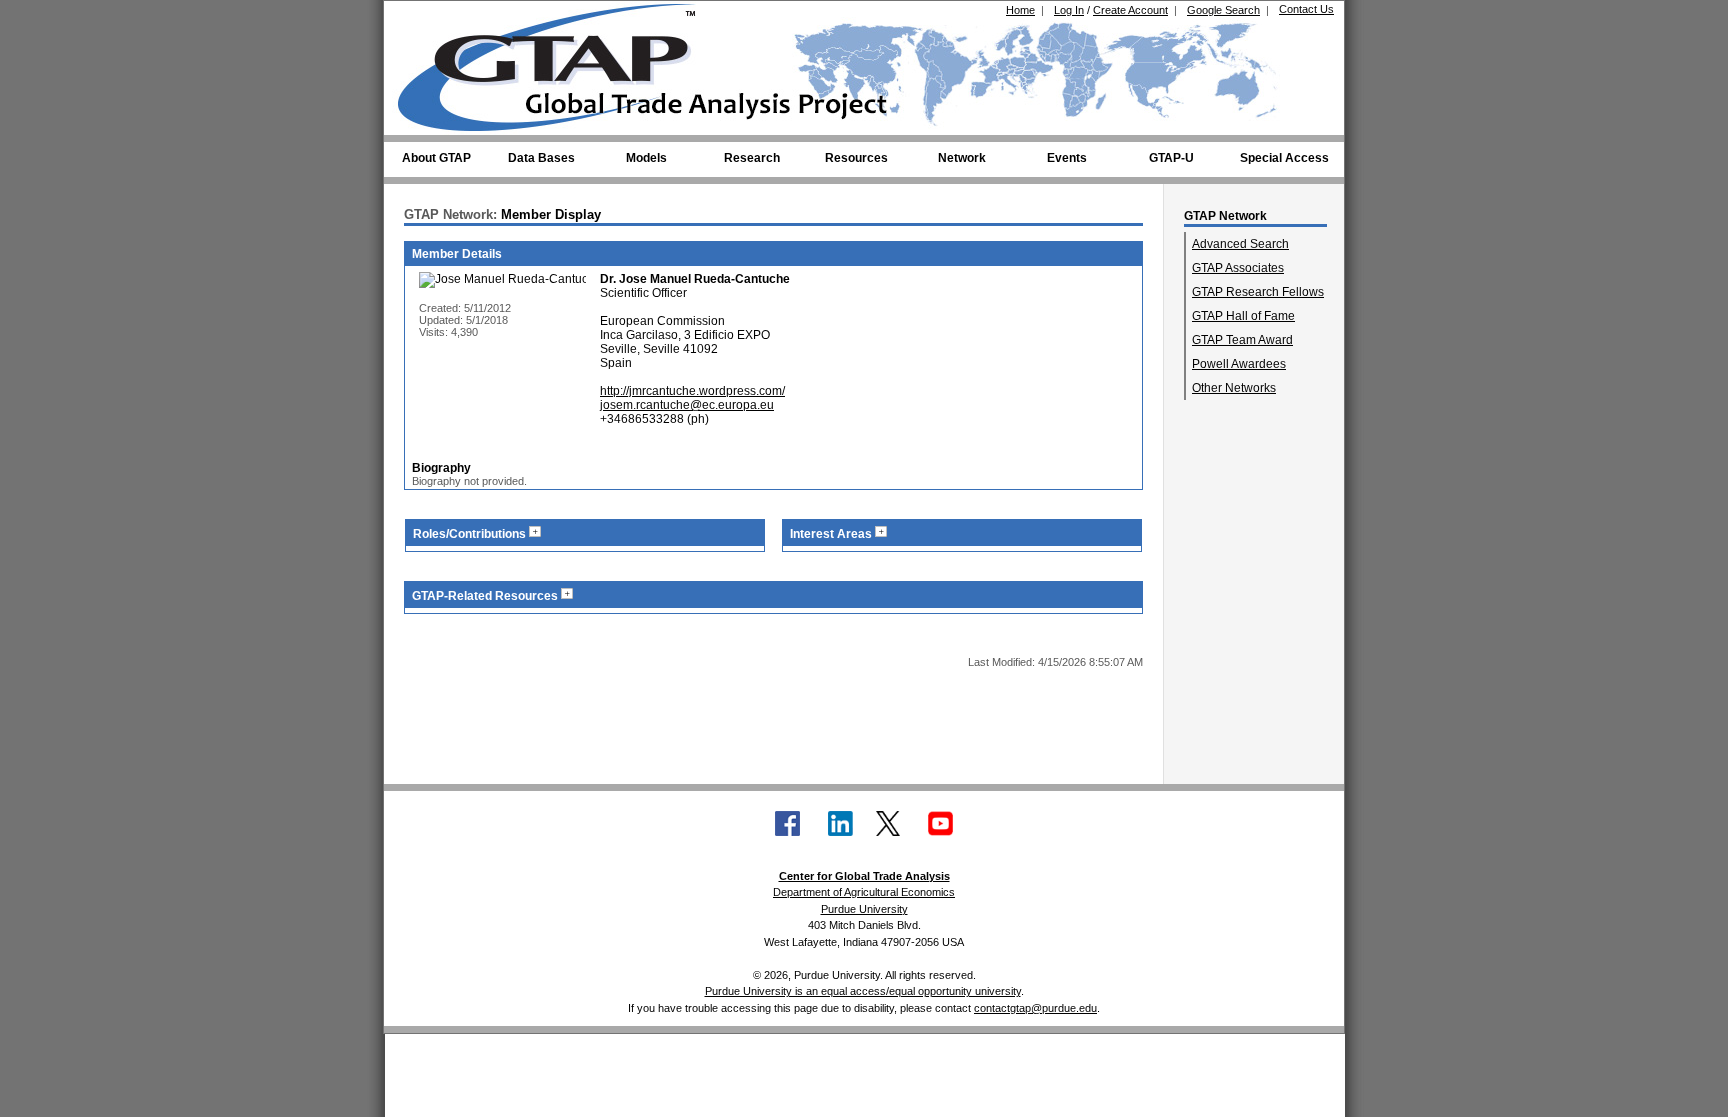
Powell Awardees (1239, 364)
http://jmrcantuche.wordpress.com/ (692, 391)
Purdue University (864, 909)
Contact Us (1306, 9)
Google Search (1223, 10)
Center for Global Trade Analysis (864, 876)
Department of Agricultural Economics (864, 892)
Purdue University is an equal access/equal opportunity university (863, 991)
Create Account (1130, 10)
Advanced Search (1240, 244)
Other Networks (1234, 388)
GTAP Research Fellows (1258, 292)
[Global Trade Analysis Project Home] (559, 63)
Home (1020, 10)
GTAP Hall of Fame (1243, 316)
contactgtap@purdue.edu (1035, 1008)
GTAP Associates (1238, 268)
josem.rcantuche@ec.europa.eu (687, 405)
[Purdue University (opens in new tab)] (428, 18)
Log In (1069, 10)
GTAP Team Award (1242, 340)
